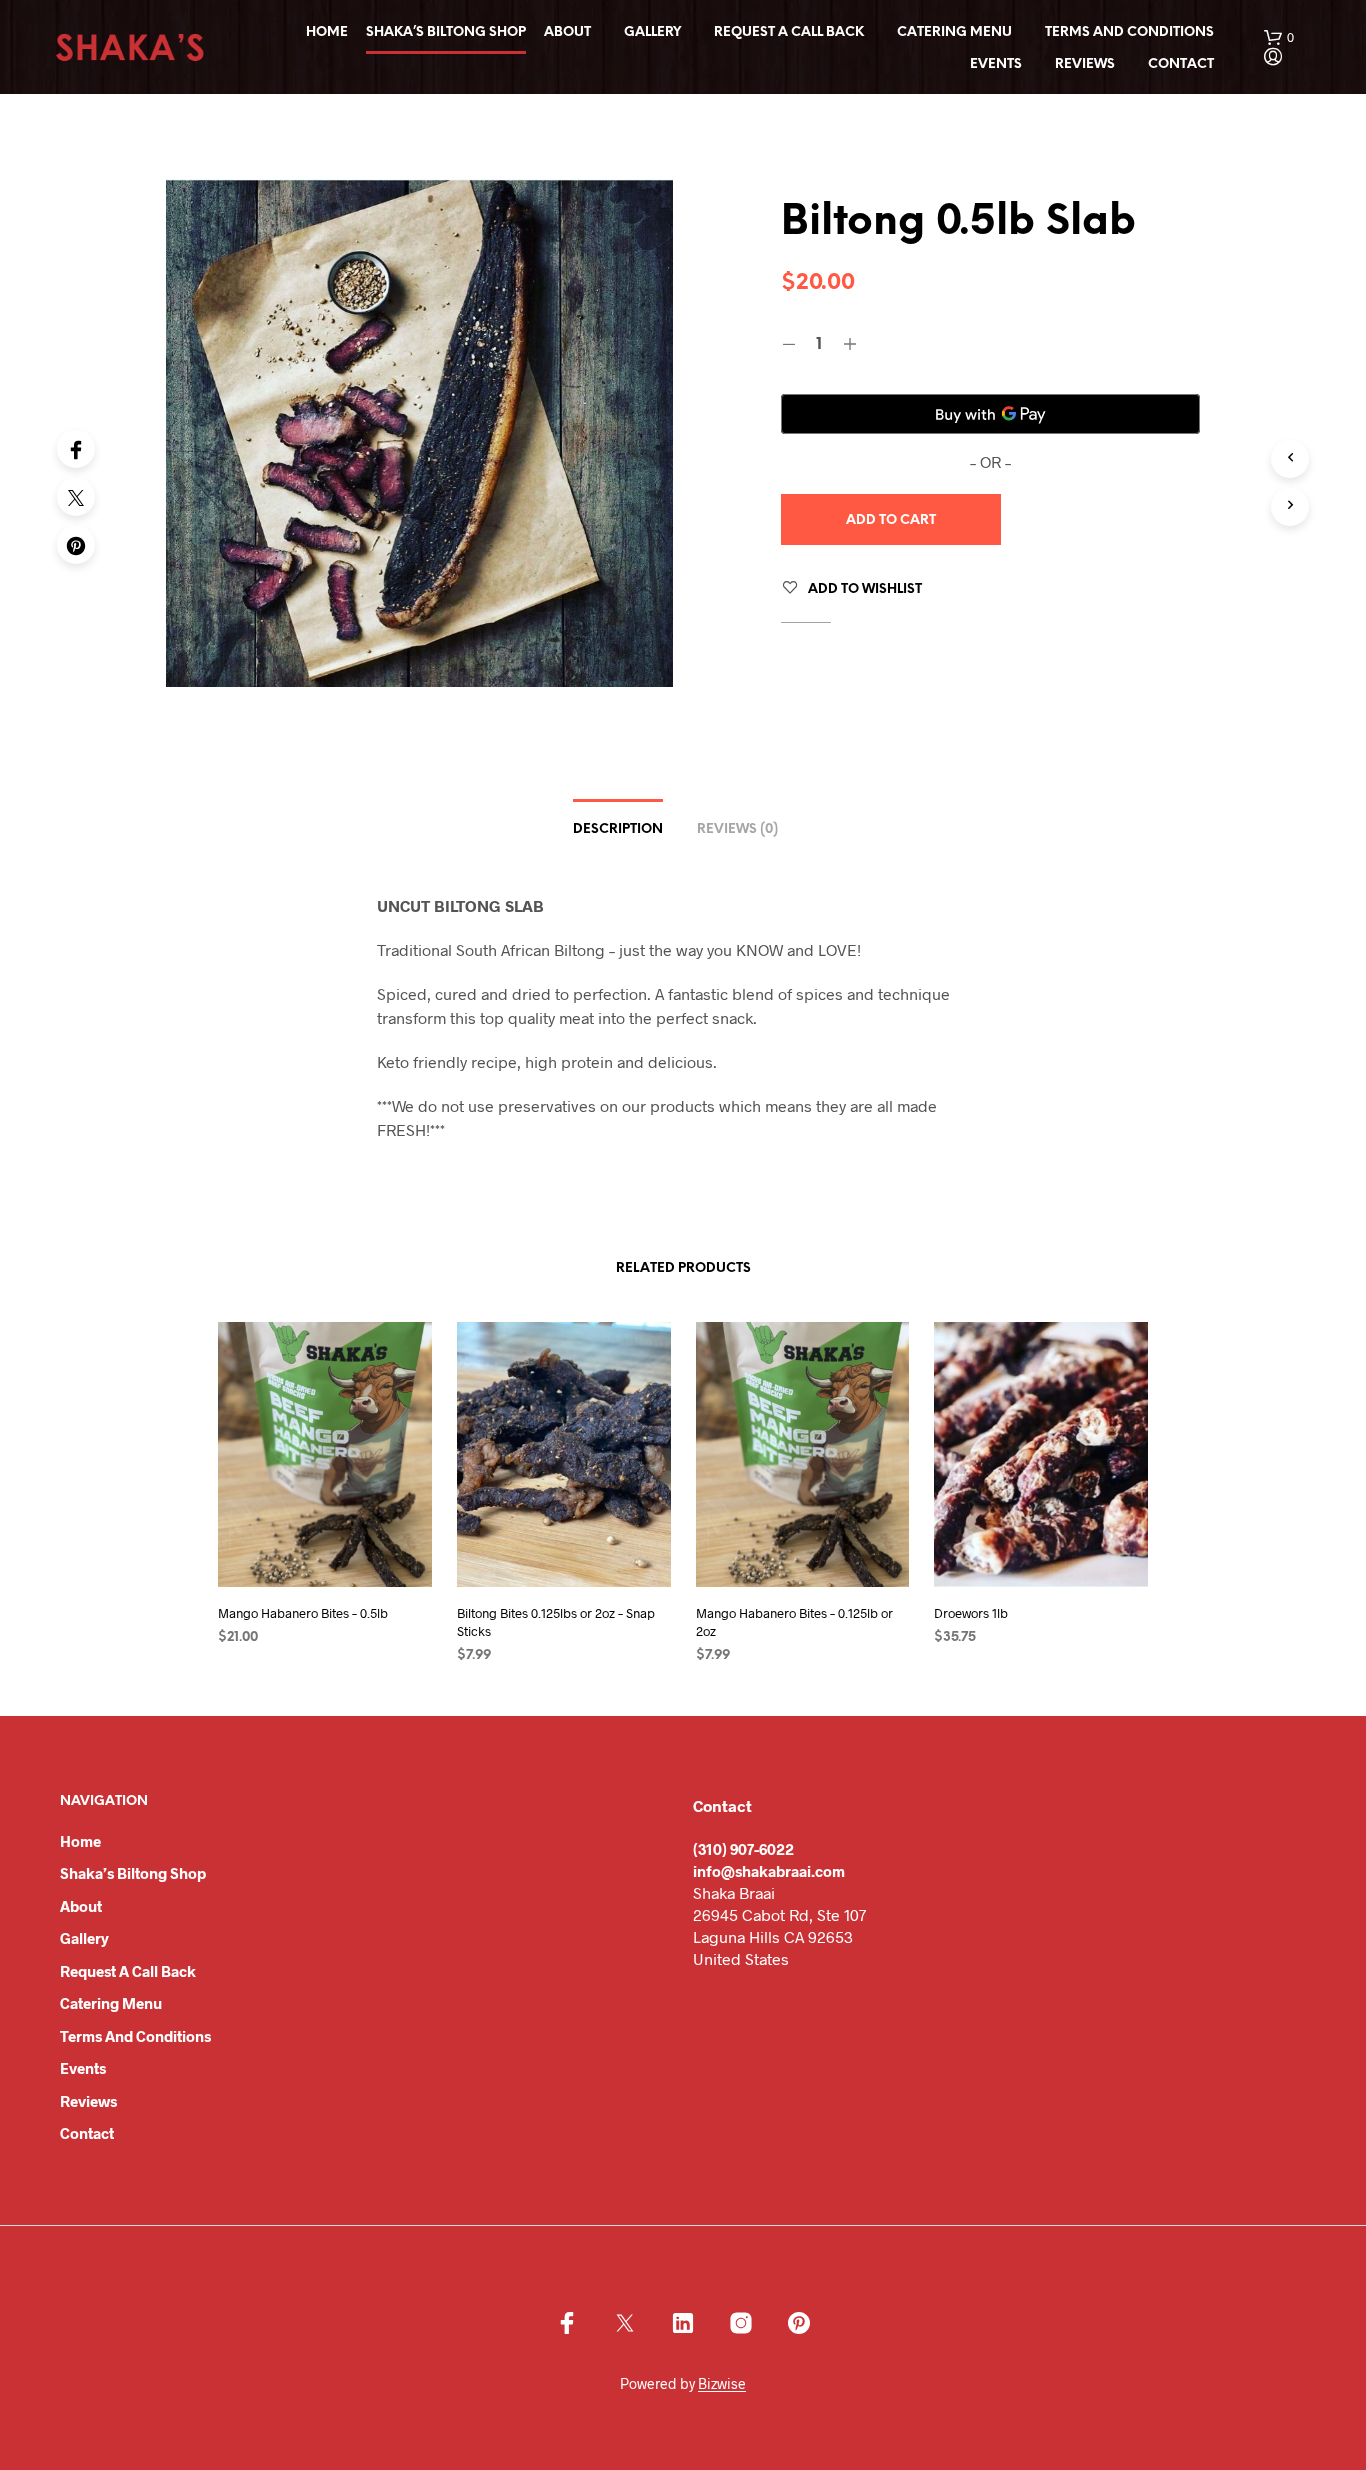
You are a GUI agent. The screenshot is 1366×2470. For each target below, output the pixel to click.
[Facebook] (76, 449)
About (567, 32)
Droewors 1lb (971, 1613)
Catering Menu (954, 32)
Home (327, 32)
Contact (1181, 64)
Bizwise (722, 2384)
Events (996, 64)
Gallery (652, 32)
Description (618, 829)
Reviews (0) (737, 829)
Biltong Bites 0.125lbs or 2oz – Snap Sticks (556, 1622)
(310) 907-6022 (743, 1849)
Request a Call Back (789, 32)
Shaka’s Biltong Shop (446, 32)
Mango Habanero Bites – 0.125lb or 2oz (794, 1622)
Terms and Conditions (1129, 32)
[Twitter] (76, 497)
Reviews (1085, 64)
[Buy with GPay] (991, 414)
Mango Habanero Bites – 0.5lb (303, 1613)
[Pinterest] (76, 545)
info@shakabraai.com (769, 1871)
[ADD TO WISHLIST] (344, 1558)
